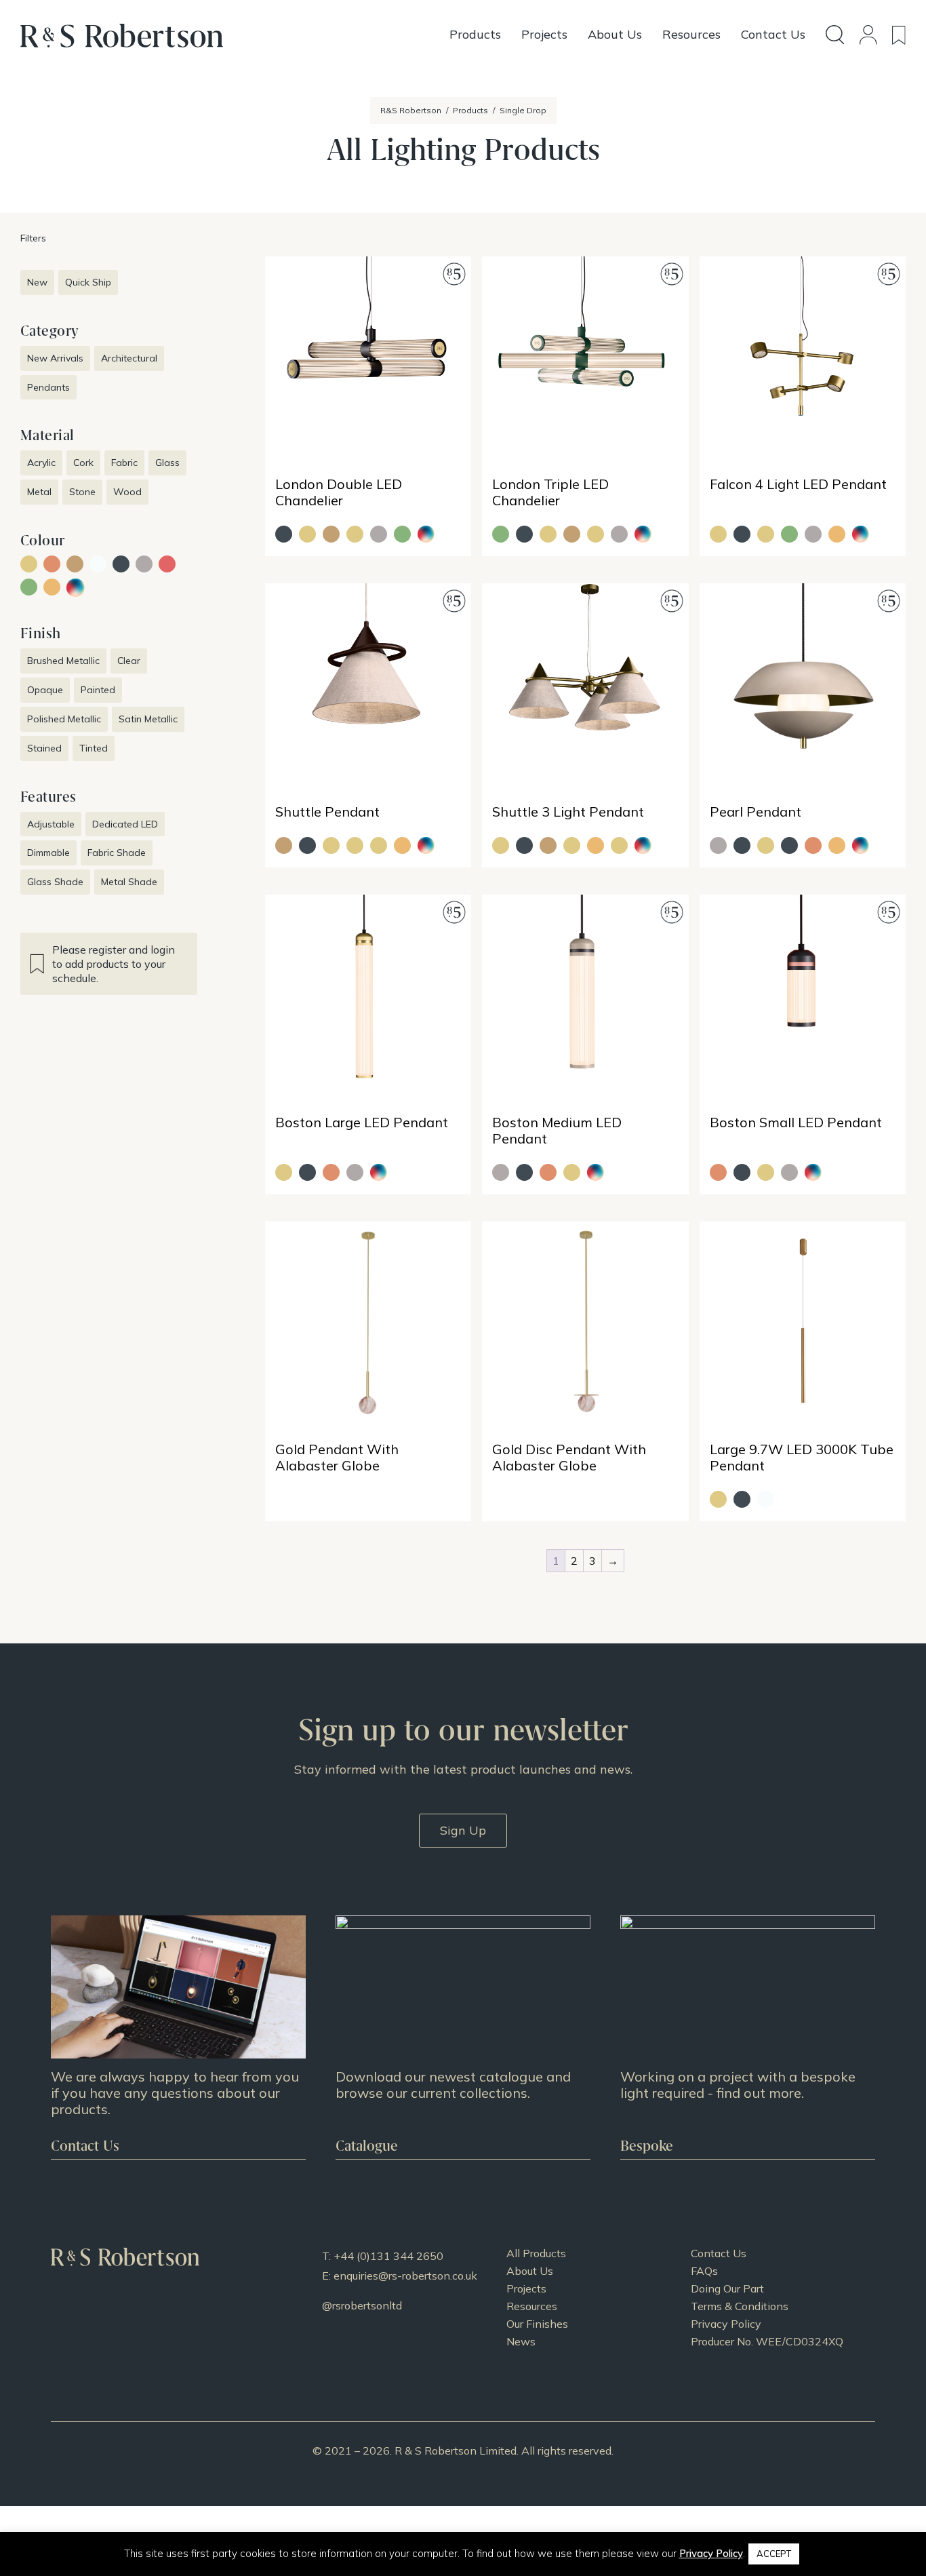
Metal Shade (129, 882)
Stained (44, 748)
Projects (526, 2288)
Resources (532, 2306)
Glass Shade (55, 882)
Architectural (129, 358)
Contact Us (719, 2253)
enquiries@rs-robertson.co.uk (405, 2276)
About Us (530, 2271)
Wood (127, 492)
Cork (83, 463)
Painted (98, 690)
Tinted (94, 748)
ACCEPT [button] (774, 2554)
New (37, 282)
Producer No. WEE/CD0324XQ (767, 2341)
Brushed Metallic (63, 661)
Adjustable (51, 824)
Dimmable (48, 853)
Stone (82, 492)
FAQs (704, 2271)
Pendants (48, 387)
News (521, 2341)
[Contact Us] (178, 2037)
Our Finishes (537, 2324)
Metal (39, 492)
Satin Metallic (148, 719)
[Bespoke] (748, 2037)
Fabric (124, 463)
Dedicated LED (125, 824)
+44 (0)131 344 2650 (388, 2256)
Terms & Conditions (740, 2306)
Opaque (45, 690)
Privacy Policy (726, 2324)
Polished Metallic (64, 719)
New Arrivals (55, 358)
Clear (129, 661)
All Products (536, 2253)
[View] (463, 2037)
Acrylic (41, 463)
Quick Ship (88, 282)
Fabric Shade (117, 853)
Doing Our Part (727, 2288)
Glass (167, 463)
